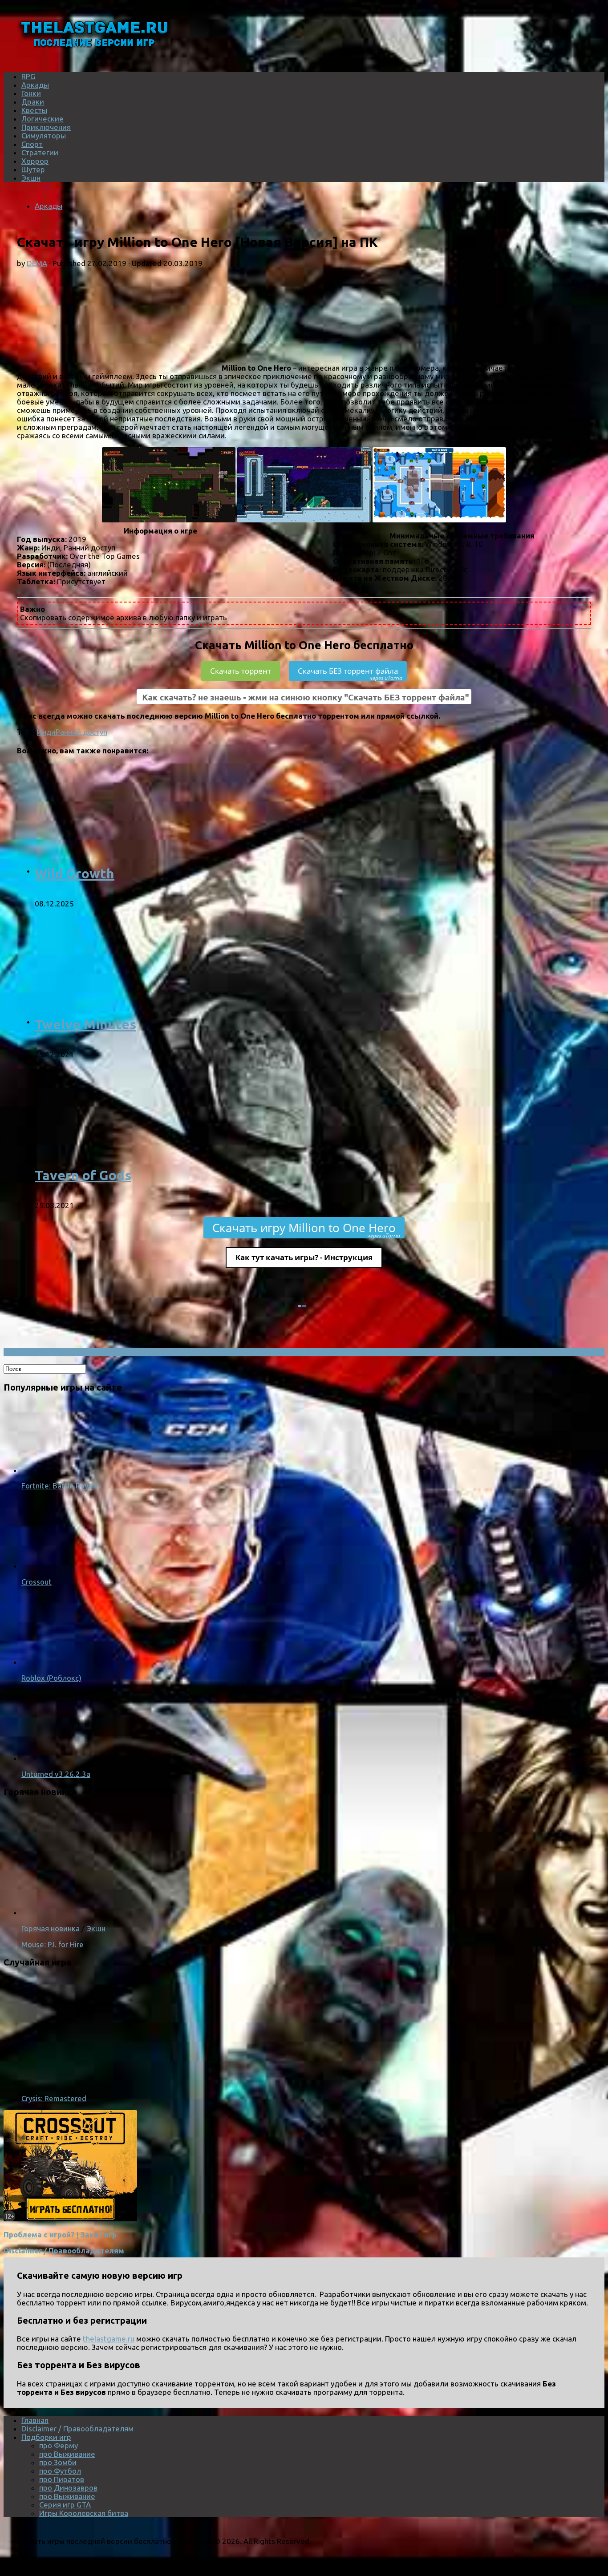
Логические (43, 119)
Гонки (31, 93)
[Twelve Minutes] (150, 1021)
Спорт (32, 144)
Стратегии (40, 152)
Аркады (35, 85)
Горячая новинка (51, 1928)
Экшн (31, 178)
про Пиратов (62, 2479)
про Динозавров (68, 2488)
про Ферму (59, 2445)
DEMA (37, 263)
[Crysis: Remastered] (137, 2082)
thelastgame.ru (109, 2339)
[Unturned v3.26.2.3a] (57, 1758)
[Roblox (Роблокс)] (57, 1662)
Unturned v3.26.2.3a (56, 1774)
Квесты (34, 110)
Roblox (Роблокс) (51, 1678)
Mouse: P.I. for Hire (53, 1944)
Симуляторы (44, 135)
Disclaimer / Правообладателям (64, 2250)
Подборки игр (46, 2437)
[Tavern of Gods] (150, 1172)
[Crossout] (57, 1566)
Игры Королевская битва (84, 2513)
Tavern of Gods (83, 1175)
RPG (28, 76)
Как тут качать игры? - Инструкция (304, 1257)
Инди (46, 732)
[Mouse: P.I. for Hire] (137, 1912)
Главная (35, 2420)
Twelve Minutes (85, 1024)
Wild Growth (75, 873)
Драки (33, 102)
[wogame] (70, 2218)
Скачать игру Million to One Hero (306, 1229)
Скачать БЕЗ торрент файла (350, 673)
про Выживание (67, 2454)
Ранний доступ (81, 732)
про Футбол (60, 2471)
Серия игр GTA (65, 2505)
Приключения (46, 127)
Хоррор (35, 161)
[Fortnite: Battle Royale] (57, 1470)
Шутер (33, 169)
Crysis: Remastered (54, 2098)
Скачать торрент (241, 671)
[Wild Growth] (150, 871)
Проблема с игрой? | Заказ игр (60, 2234)
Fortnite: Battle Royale (60, 1486)
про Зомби (58, 2462)
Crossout (36, 1582)
